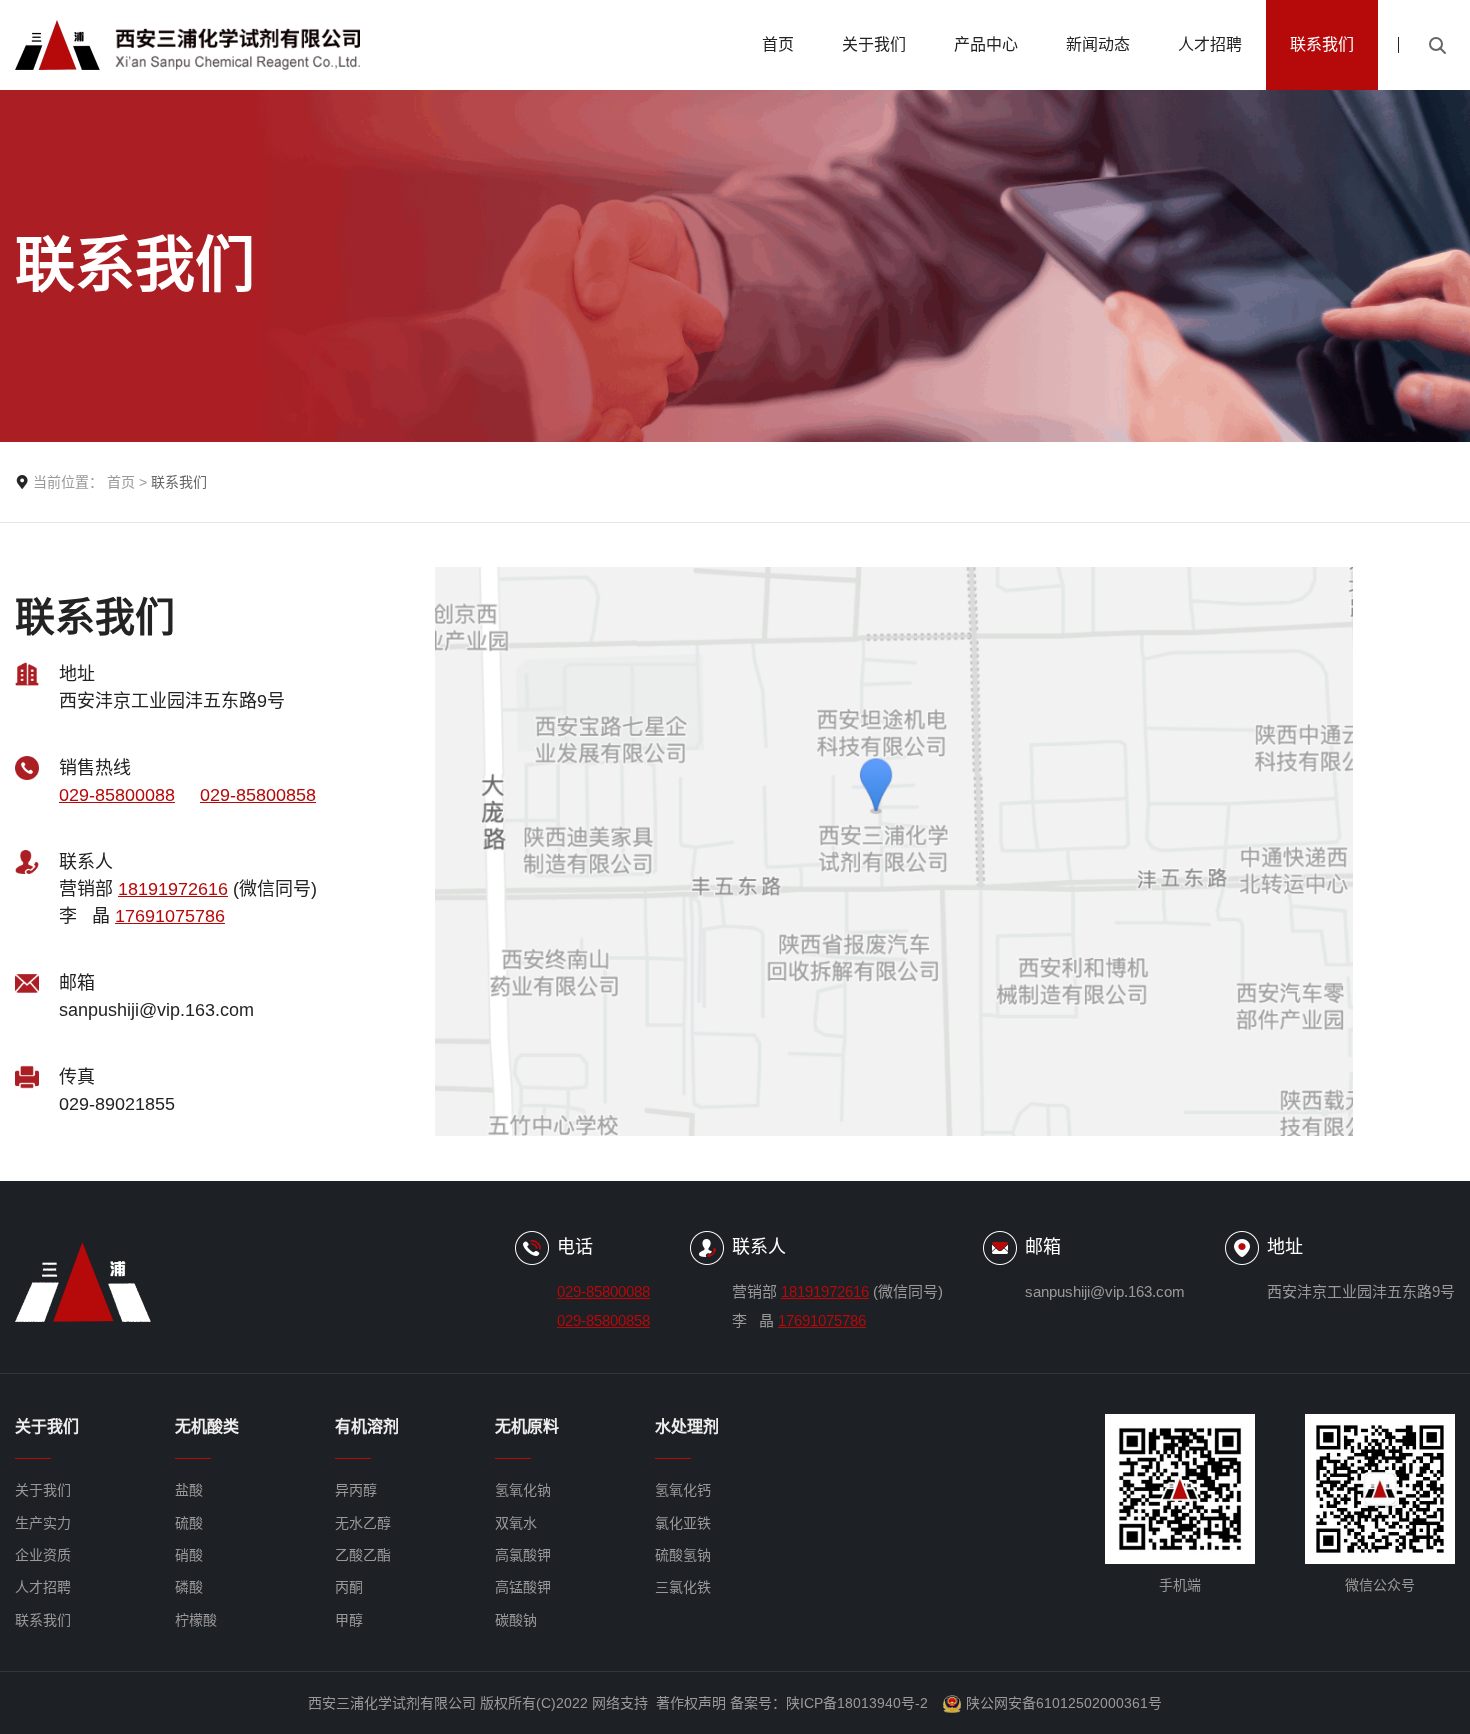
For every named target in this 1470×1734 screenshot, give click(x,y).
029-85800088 (117, 795)
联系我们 (1322, 44)
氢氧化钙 (683, 1490)
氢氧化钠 (523, 1490)
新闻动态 (1098, 44)
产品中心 (986, 44)
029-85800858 (258, 795)
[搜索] (1437, 45)
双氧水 (516, 1523)
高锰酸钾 (523, 1587)
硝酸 (189, 1555)
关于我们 (874, 44)
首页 (778, 44)
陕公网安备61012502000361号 (1064, 1703)
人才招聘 (1210, 44)
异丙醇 (356, 1490)
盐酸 (189, 1490)
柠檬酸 (196, 1620)
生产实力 (43, 1523)
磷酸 (189, 1587)
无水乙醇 (363, 1523)
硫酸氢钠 (683, 1555)
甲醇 (349, 1620)
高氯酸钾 (523, 1555)
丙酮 (349, 1587)
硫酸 (189, 1523)
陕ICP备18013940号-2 (857, 1703)
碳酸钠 (516, 1620)
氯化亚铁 (683, 1523)
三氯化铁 (683, 1587)
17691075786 (170, 916)
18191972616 (173, 889)
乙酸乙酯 (363, 1555)
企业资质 (43, 1555)
